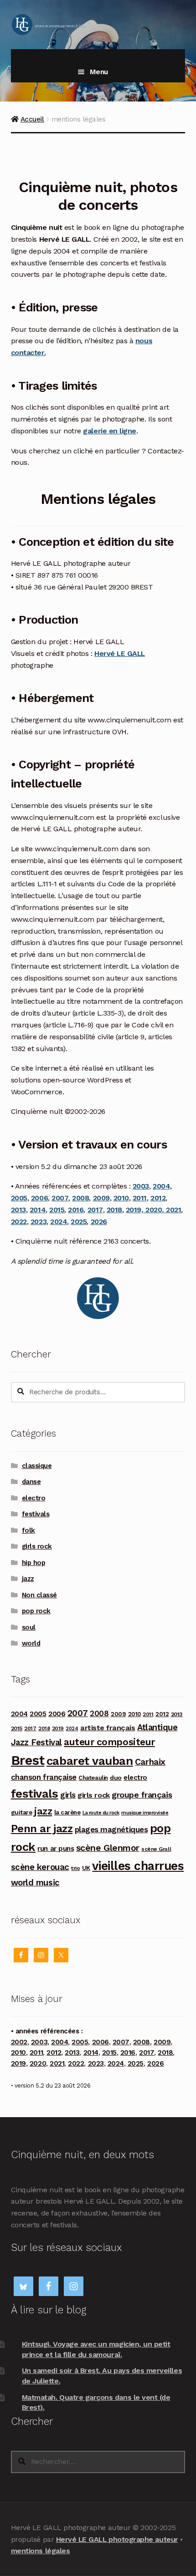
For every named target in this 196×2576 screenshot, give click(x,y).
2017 (95, 1210)
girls (68, 1795)
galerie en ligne (109, 431)
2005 (19, 1198)
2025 (79, 1222)
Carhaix (150, 1762)
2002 (19, 2042)
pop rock (36, 1611)
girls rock (37, 1546)
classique (37, 1466)
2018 (114, 1210)
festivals (36, 1514)
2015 (57, 1210)
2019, (136, 1210)
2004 (161, 1186)
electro (34, 1498)
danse (31, 1482)
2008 (80, 1198)
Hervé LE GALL (120, 653)
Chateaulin (93, 1778)
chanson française (44, 1777)
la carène (67, 1812)
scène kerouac (40, 1867)
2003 (141, 1186)
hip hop (34, 1563)
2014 (38, 1210)
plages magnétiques (111, 1829)
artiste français (108, 1728)
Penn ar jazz (42, 1829)
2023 (39, 1222)
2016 (76, 1210)
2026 (99, 1222)
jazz (28, 1579)
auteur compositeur (109, 1742)
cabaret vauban (90, 1761)
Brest (28, 1760)
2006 (39, 1198)
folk (28, 1530)
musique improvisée (145, 1813)
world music (35, 1882)
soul (29, 1627)
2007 (60, 1198)
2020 (154, 1210)
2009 (101, 1198)
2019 (58, 1728)
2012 (158, 1198)
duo (116, 1778)
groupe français (142, 1795)
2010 (121, 1198)
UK (86, 1868)
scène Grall (156, 1849)
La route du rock (101, 1813)
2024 (59, 1222)
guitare (22, 1812)
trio (75, 1868)
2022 (19, 1222)
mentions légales (40, 2551)
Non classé (39, 1595)
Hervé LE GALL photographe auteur (117, 2539)
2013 (18, 1210)
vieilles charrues (138, 1866)
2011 (140, 1198)
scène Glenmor (108, 1848)
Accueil (32, 119)
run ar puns (56, 1849)
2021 (173, 1210)
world (31, 1643)
